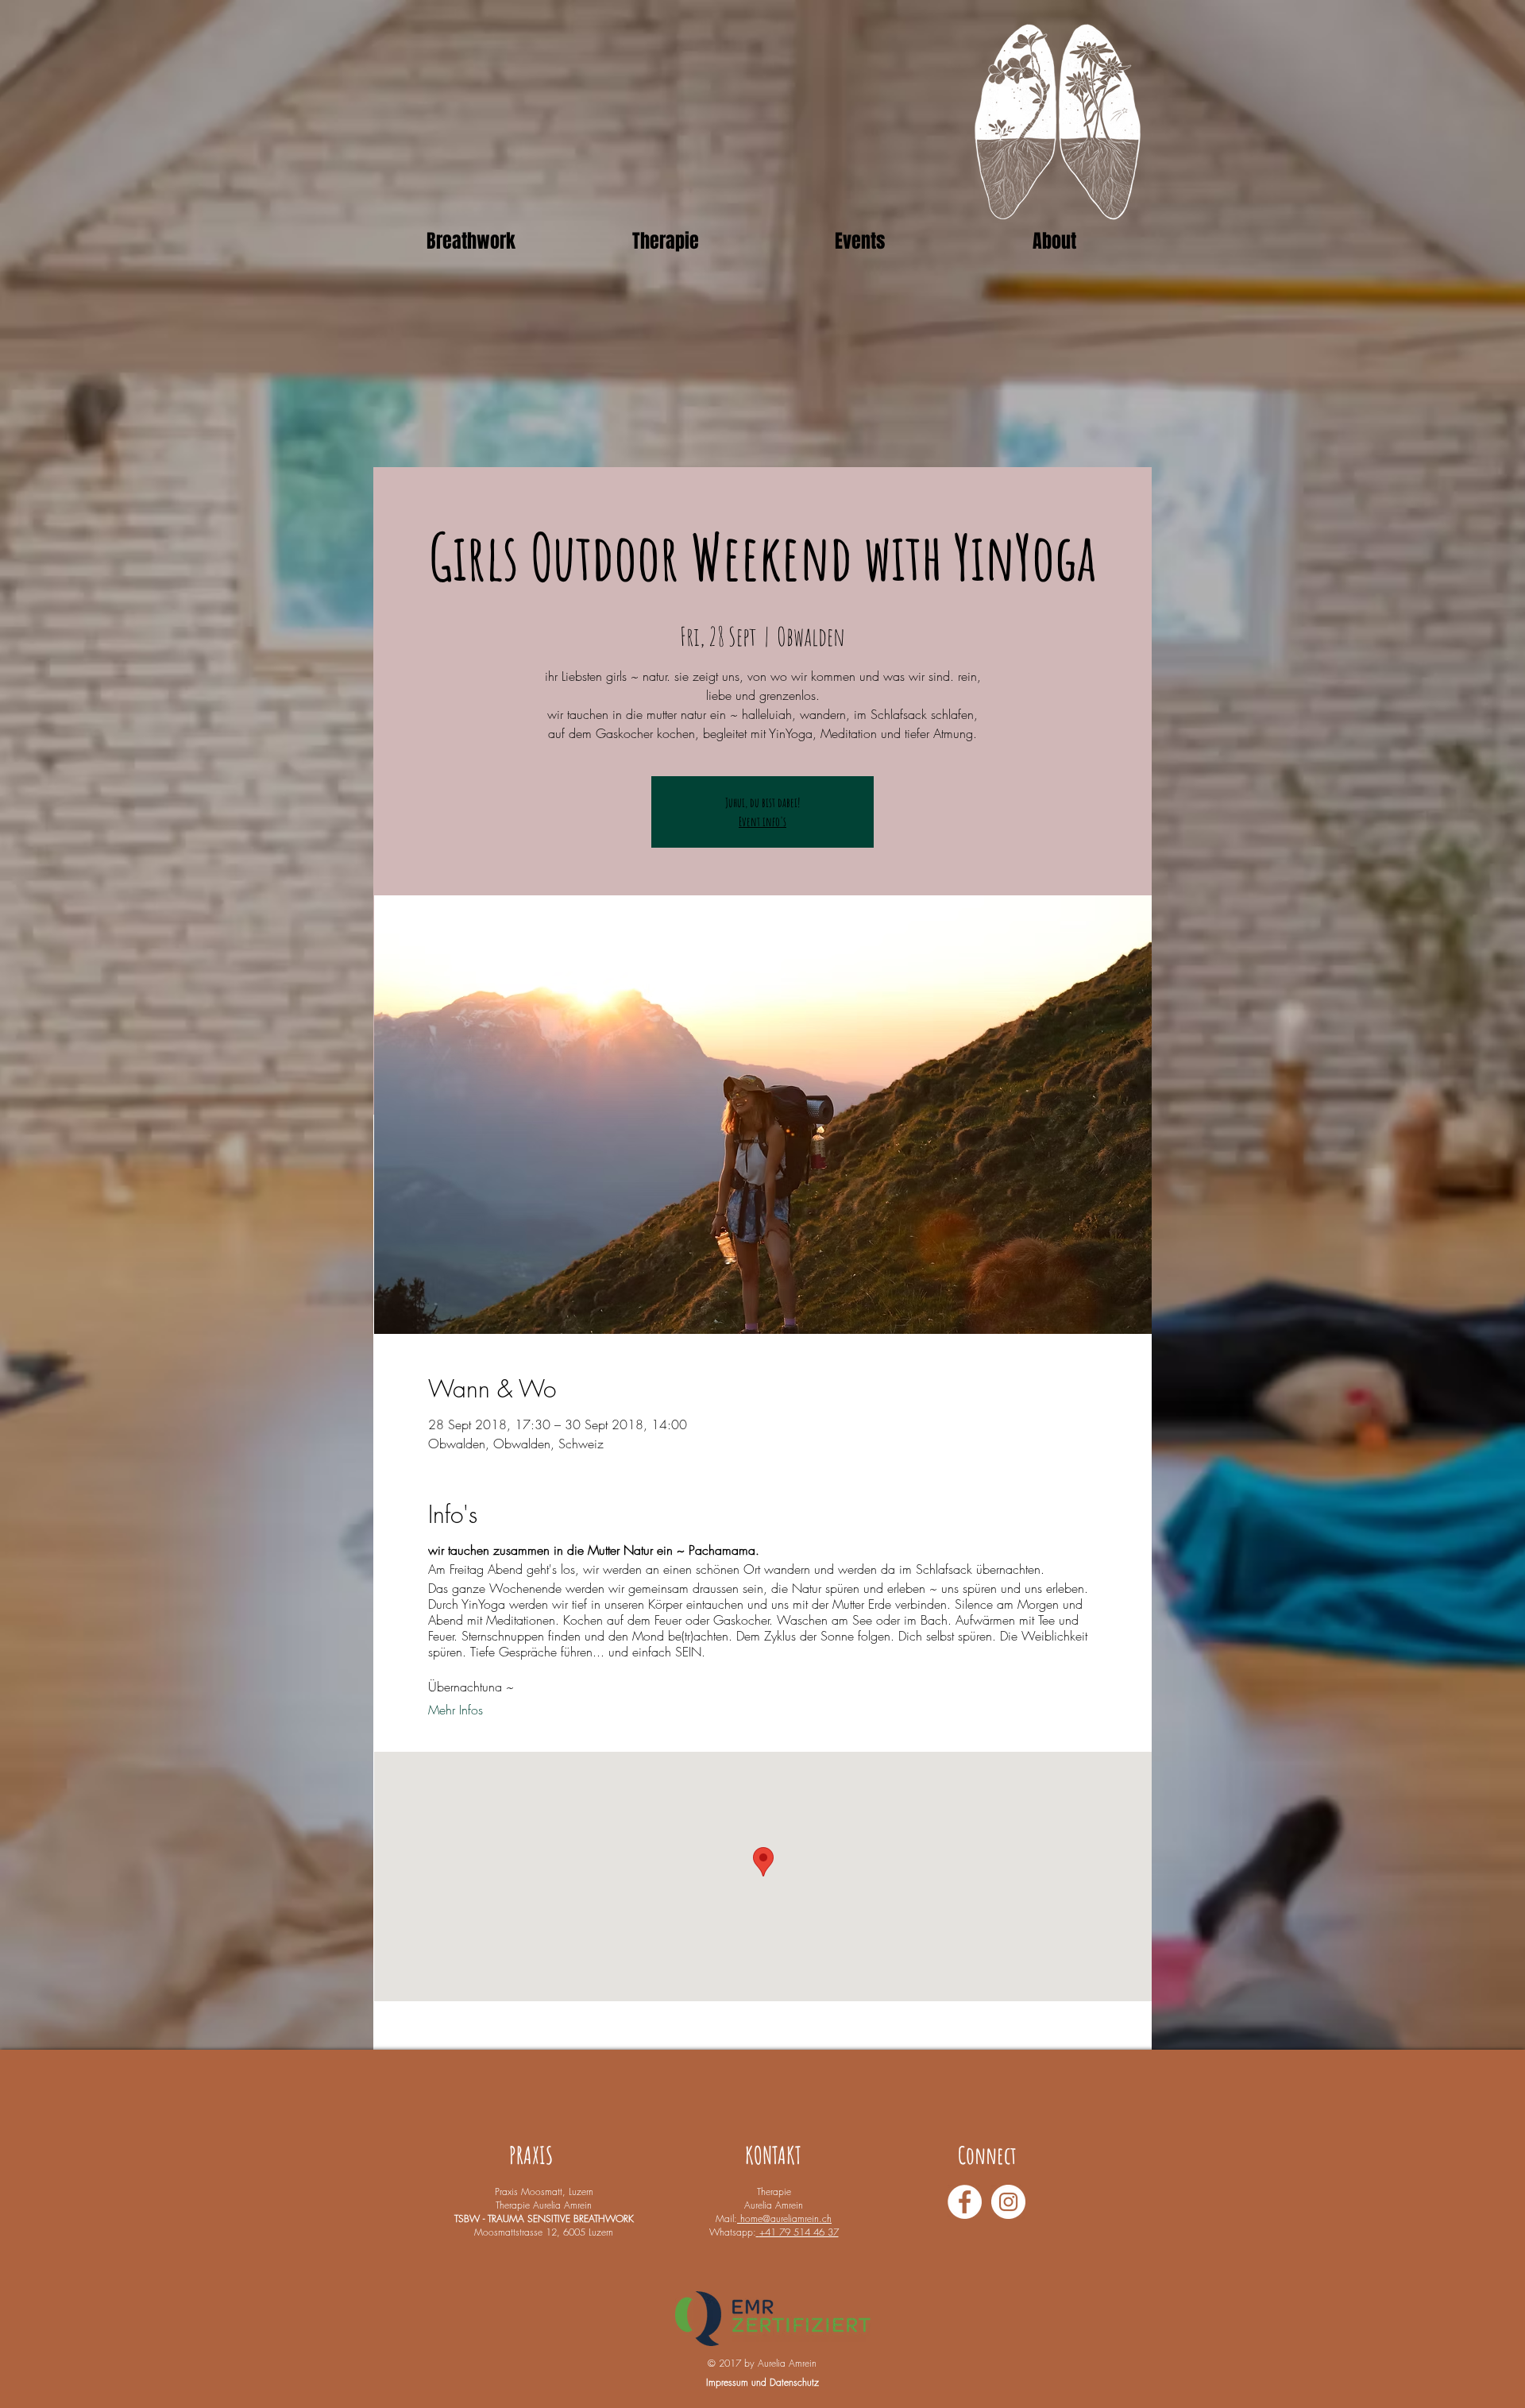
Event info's (762, 821)
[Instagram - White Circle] (1008, 2202)
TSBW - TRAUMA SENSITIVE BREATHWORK (544, 2219)
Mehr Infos (456, 1710)
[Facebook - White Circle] (965, 2202)
